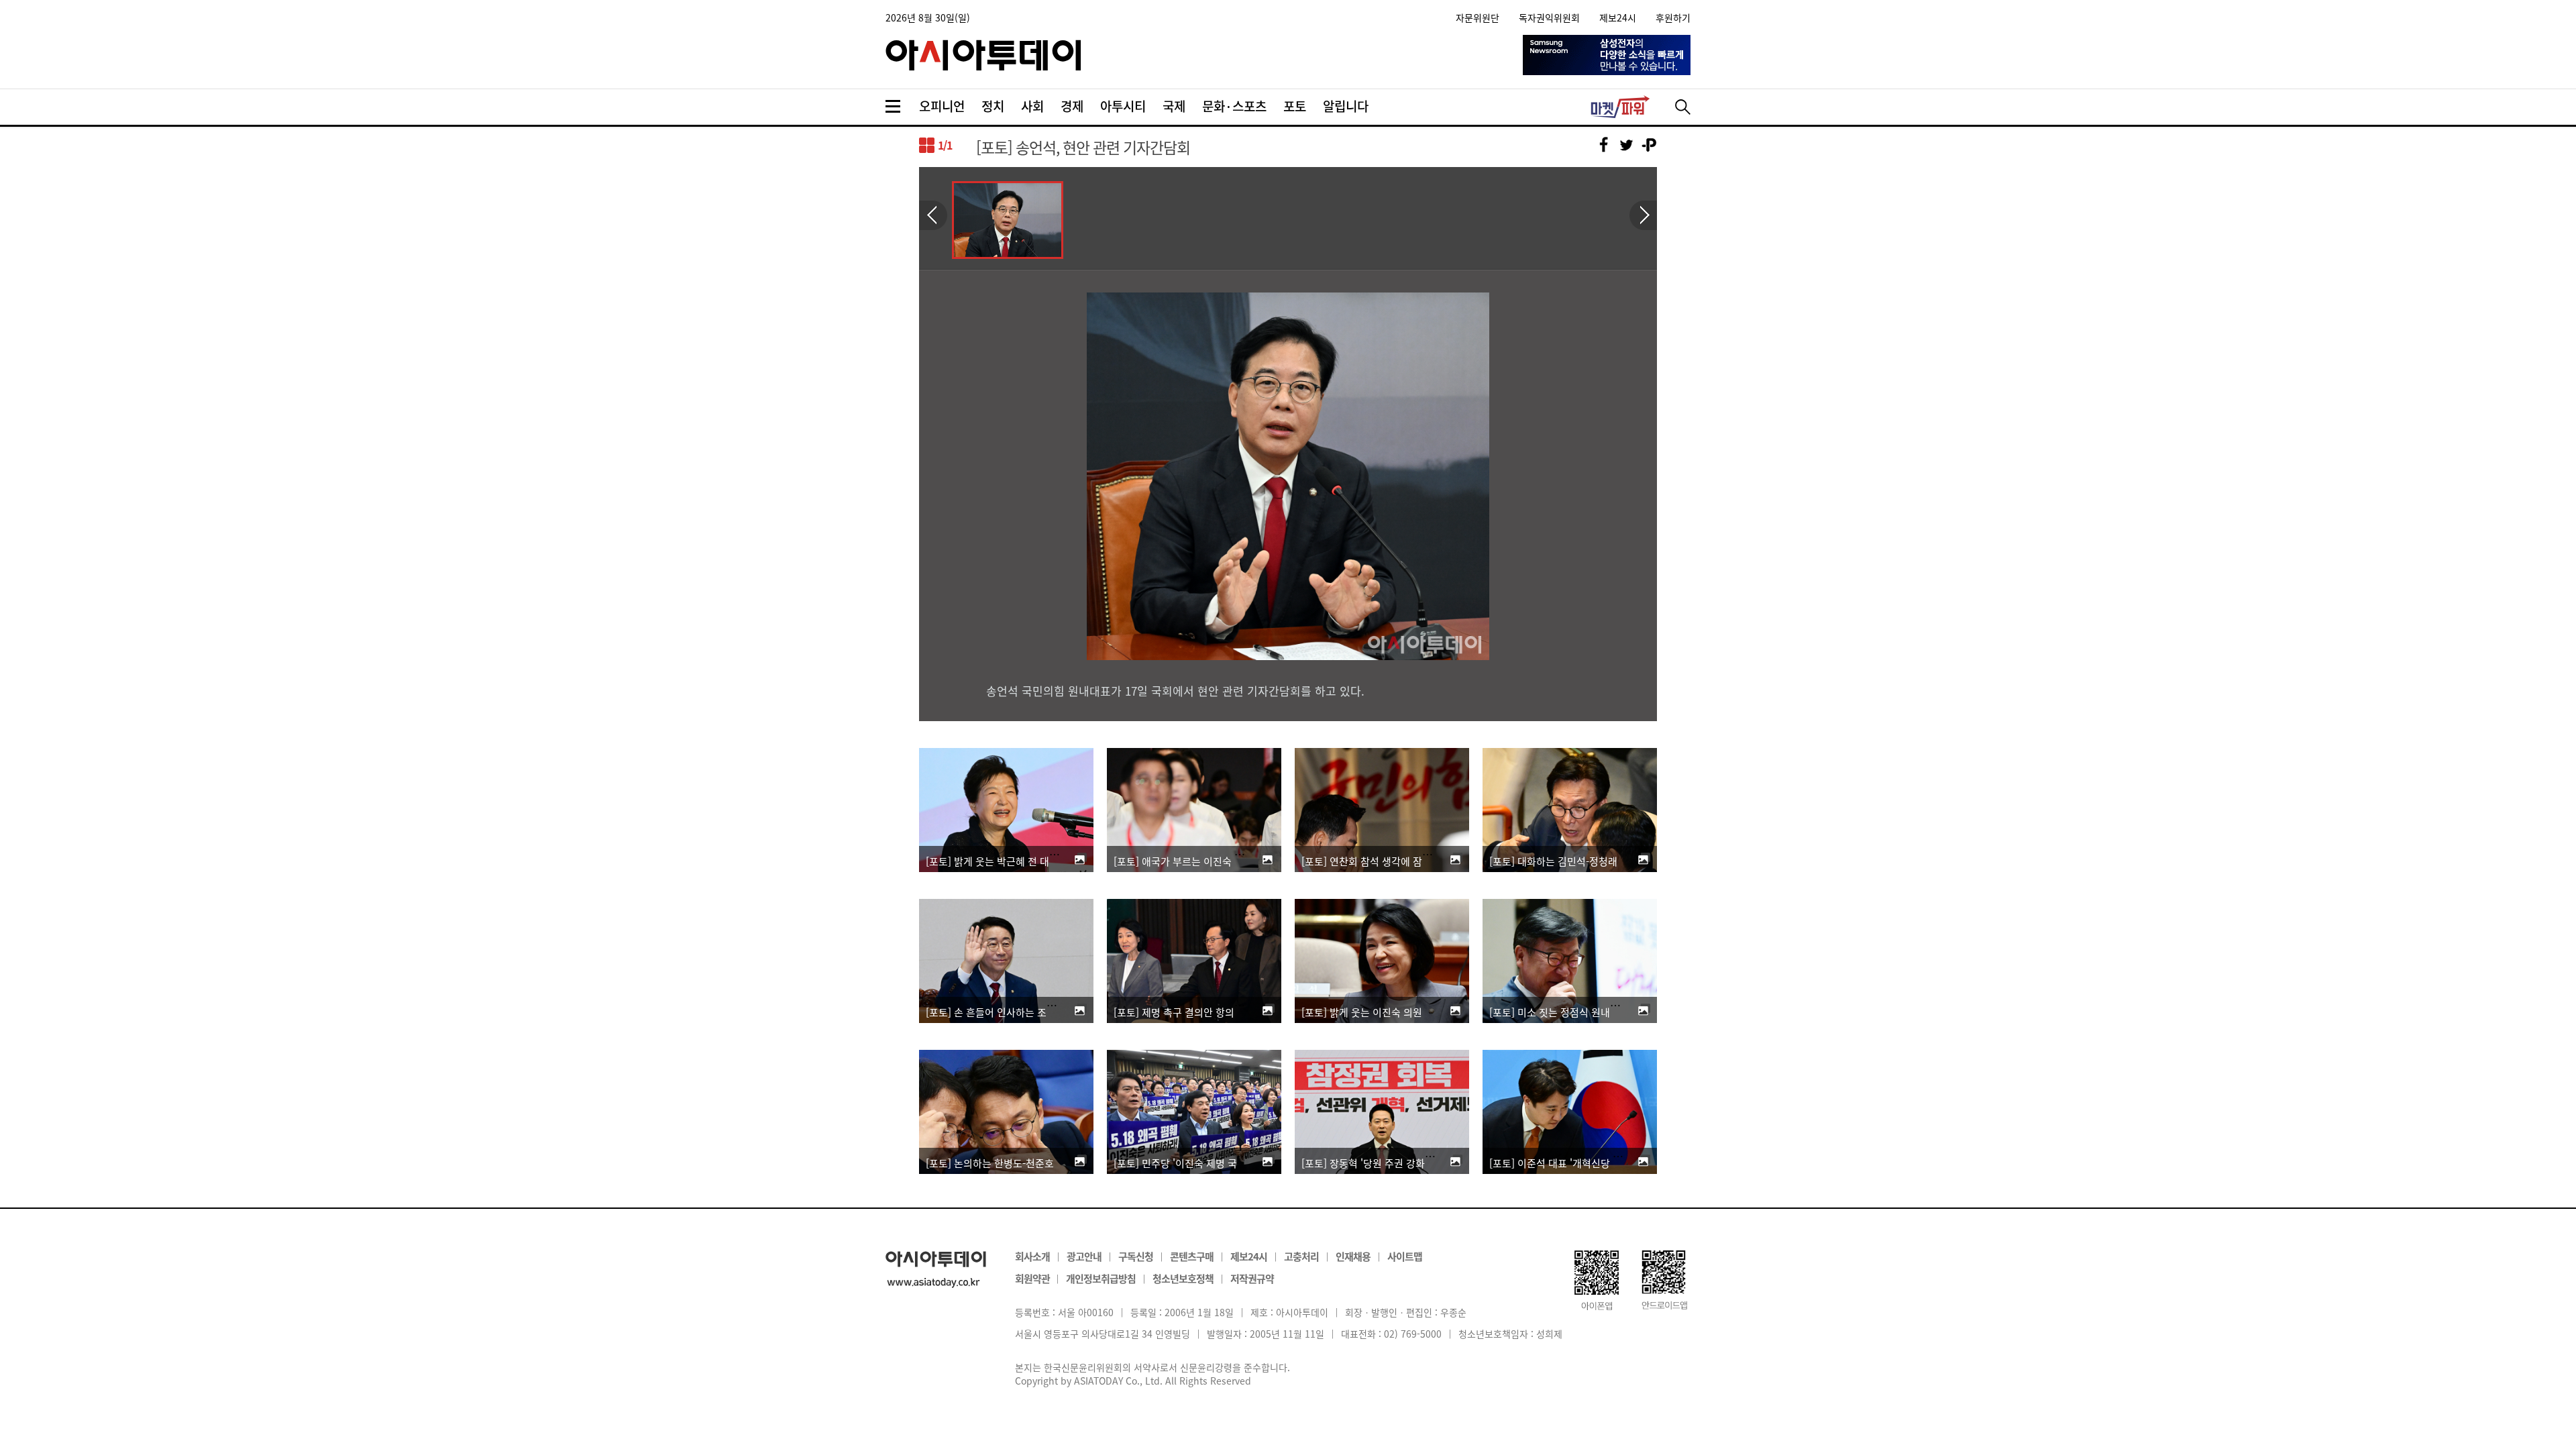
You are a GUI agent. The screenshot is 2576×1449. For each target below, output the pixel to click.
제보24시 (1618, 17)
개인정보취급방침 (1101, 1278)
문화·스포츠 (1234, 106)
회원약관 (1033, 1278)
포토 (1295, 106)
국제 (1174, 106)
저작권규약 (1252, 1278)
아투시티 (1123, 106)
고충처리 (1301, 1256)
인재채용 (1353, 1256)
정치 (993, 106)
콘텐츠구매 (1192, 1256)
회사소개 (1032, 1256)
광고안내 (1084, 1256)
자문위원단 (1478, 17)
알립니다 (1346, 106)
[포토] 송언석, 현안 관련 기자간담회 (1083, 147)
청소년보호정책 (1183, 1278)
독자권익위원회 (1549, 17)
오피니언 (942, 106)
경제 (1072, 106)
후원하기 (1673, 17)
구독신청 (1136, 1256)
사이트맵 (1405, 1256)
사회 (1032, 106)
